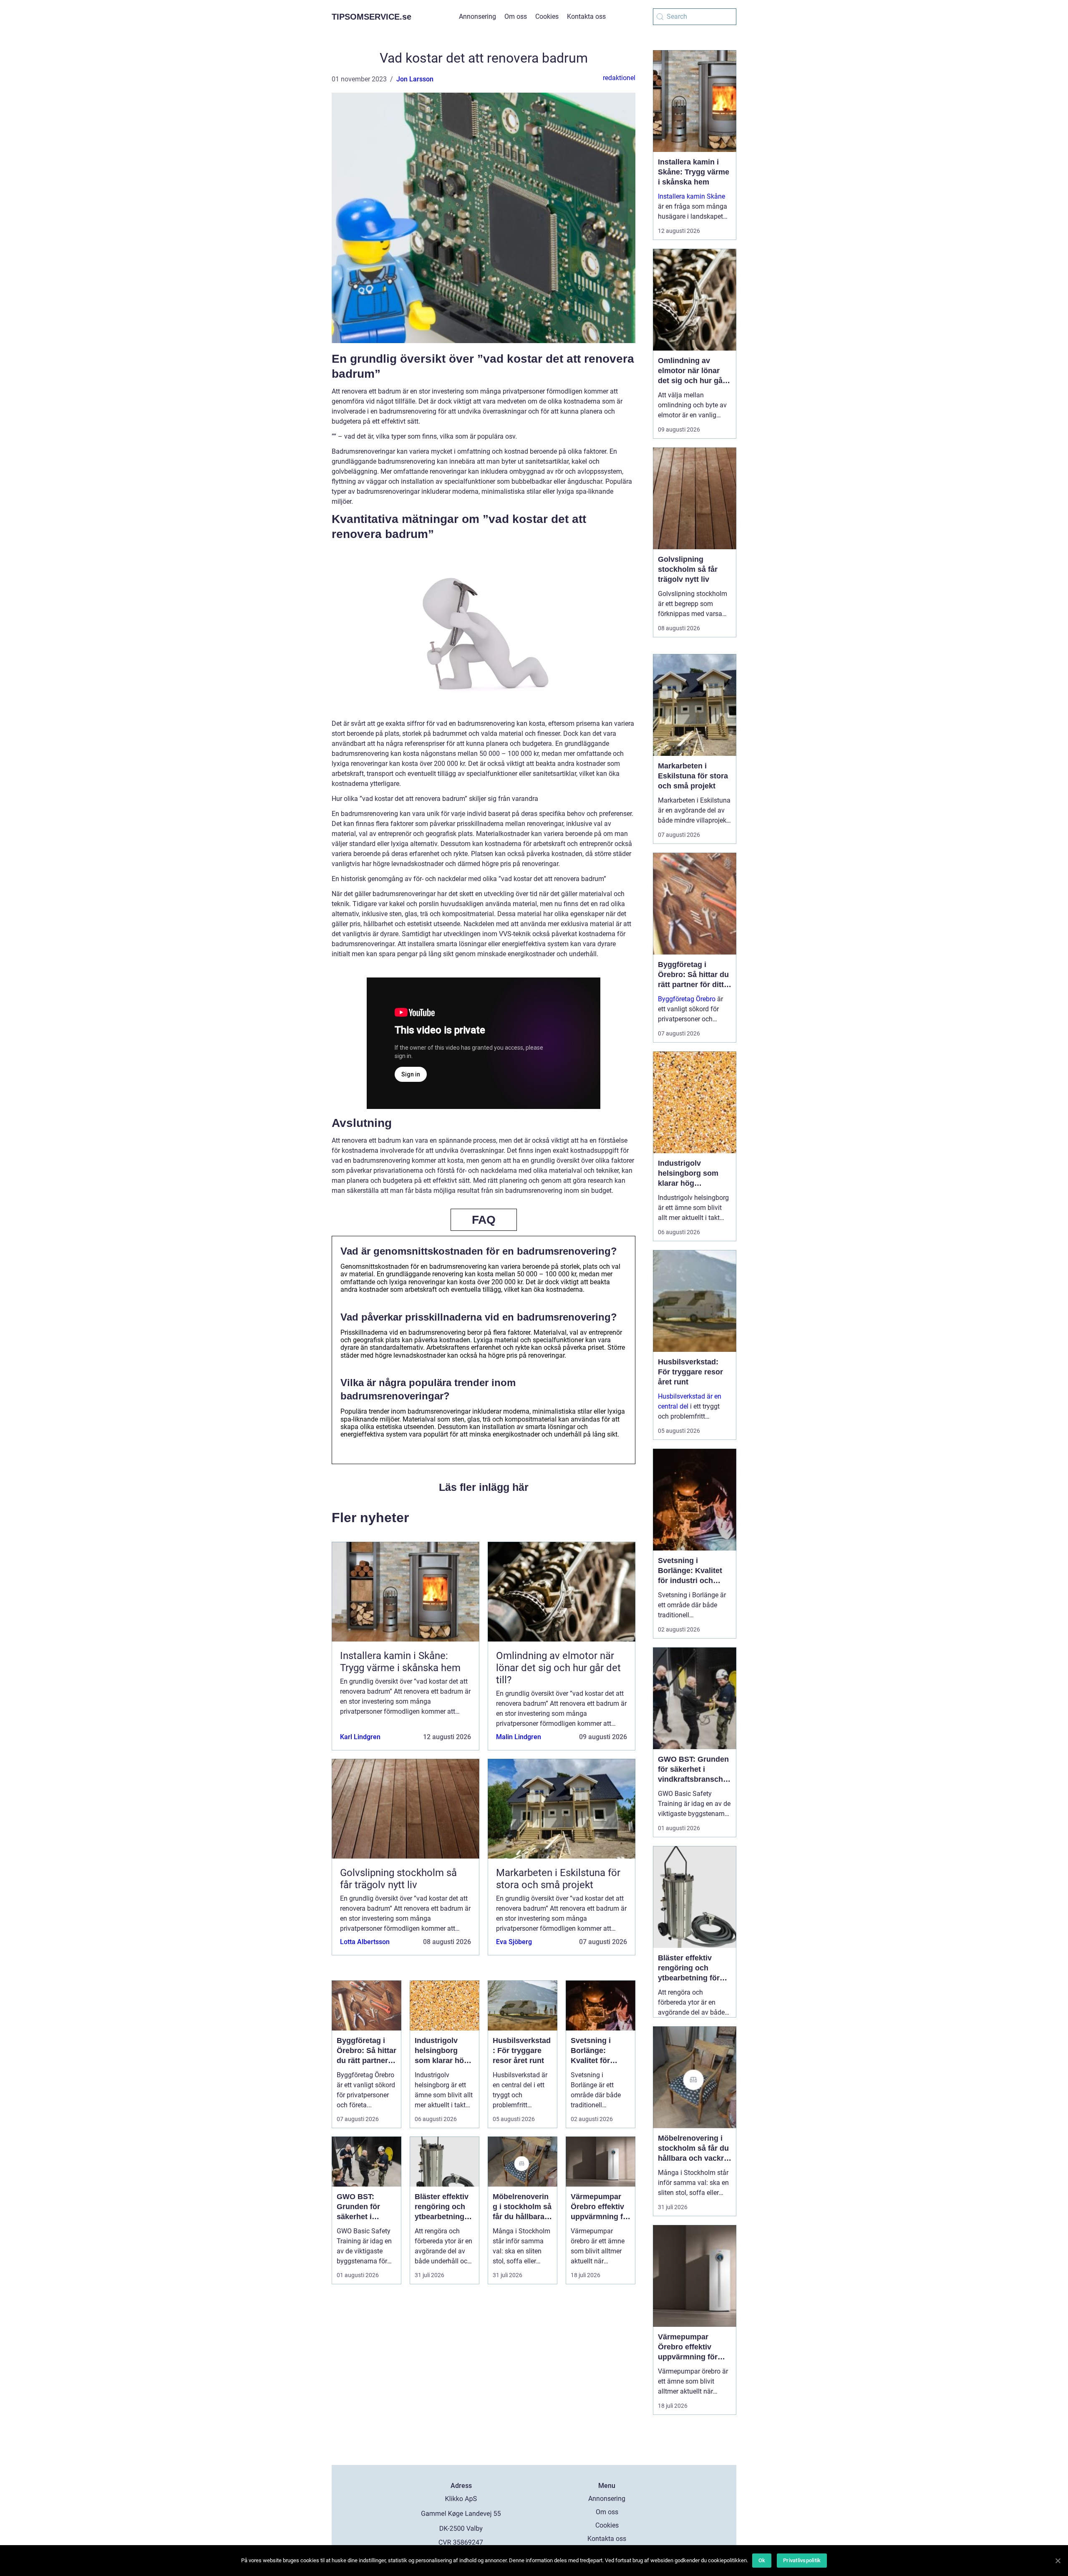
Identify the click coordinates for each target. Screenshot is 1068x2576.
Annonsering (477, 16)
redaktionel (619, 78)
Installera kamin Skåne (691, 196)
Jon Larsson (415, 79)
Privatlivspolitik (802, 2560)
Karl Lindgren (360, 1737)
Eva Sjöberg (514, 1942)
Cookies (547, 16)
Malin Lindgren (519, 1737)
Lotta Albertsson (365, 1942)
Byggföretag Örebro (687, 999)
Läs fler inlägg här (484, 1487)
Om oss (516, 16)
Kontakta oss (586, 16)
